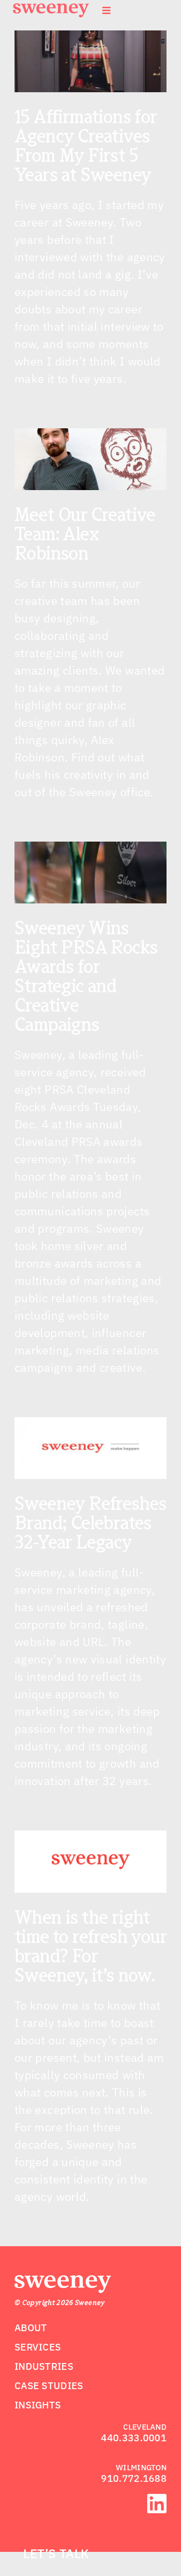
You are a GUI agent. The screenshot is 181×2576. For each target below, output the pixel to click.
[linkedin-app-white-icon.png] (157, 2500)
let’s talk (56, 2553)
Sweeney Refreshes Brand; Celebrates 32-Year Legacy (90, 1522)
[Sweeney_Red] (63, 2281)
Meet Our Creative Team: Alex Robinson (85, 534)
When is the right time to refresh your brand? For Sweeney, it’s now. (90, 1946)
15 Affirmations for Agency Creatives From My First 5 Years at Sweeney (86, 145)
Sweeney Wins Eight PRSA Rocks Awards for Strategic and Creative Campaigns (86, 976)
